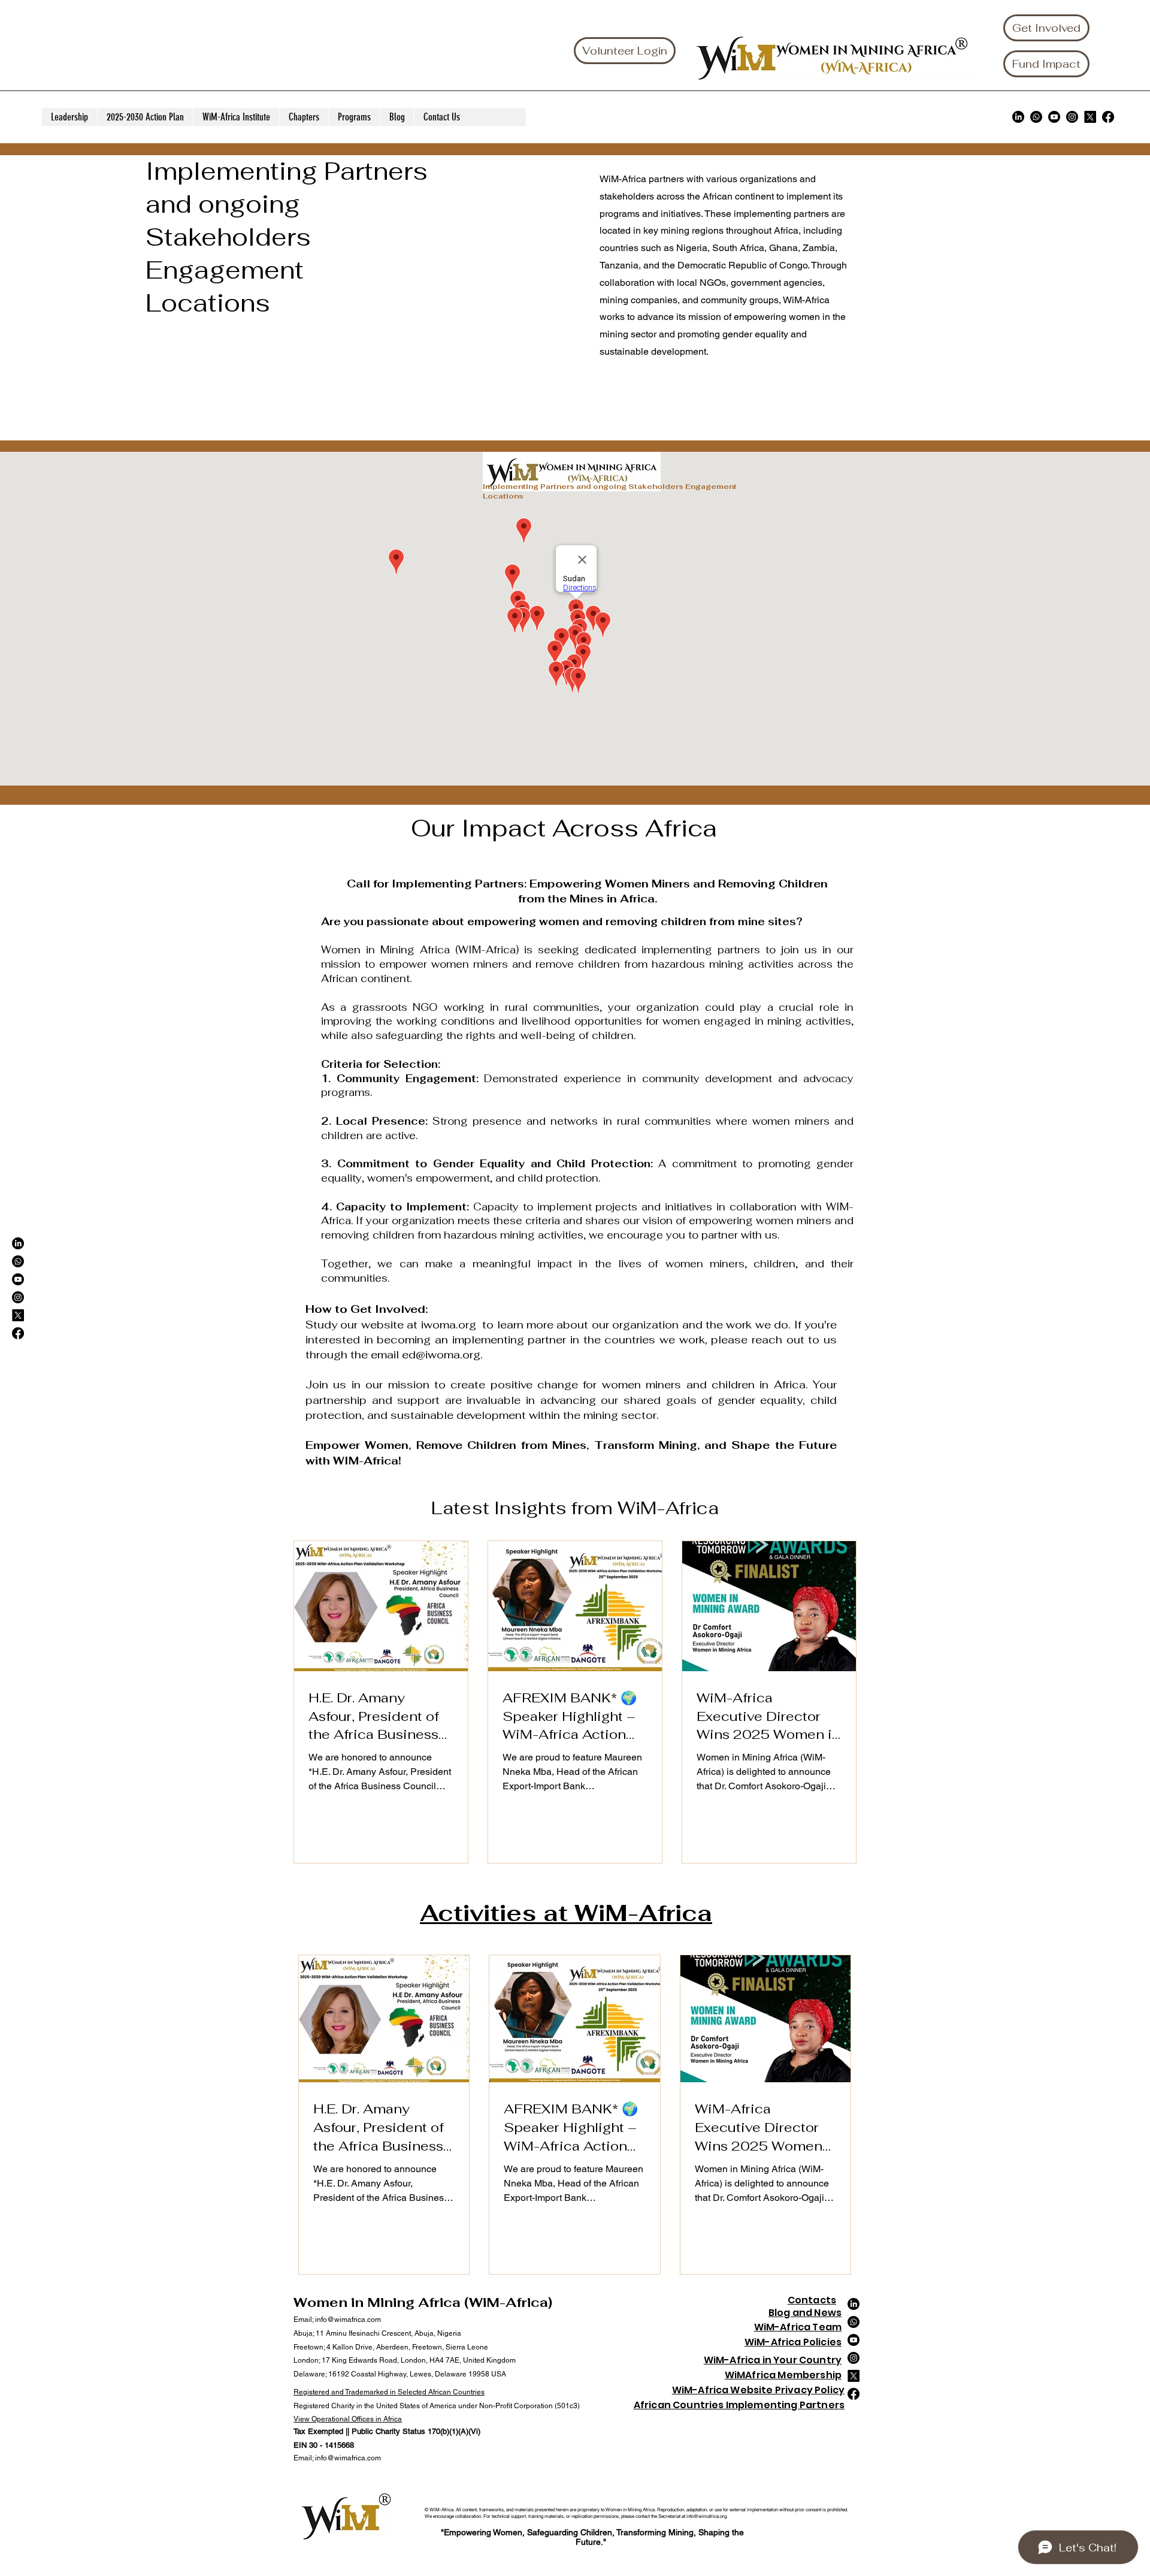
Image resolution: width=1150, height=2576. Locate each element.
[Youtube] (1054, 117)
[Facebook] (1108, 117)
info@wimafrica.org (706, 2516)
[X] (1090, 117)
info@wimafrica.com (348, 2320)
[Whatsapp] (1036, 117)
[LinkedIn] (1018, 117)
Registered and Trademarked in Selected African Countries (389, 2392)
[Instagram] (1072, 117)
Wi (750, 2342)
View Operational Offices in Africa (348, 2419)
